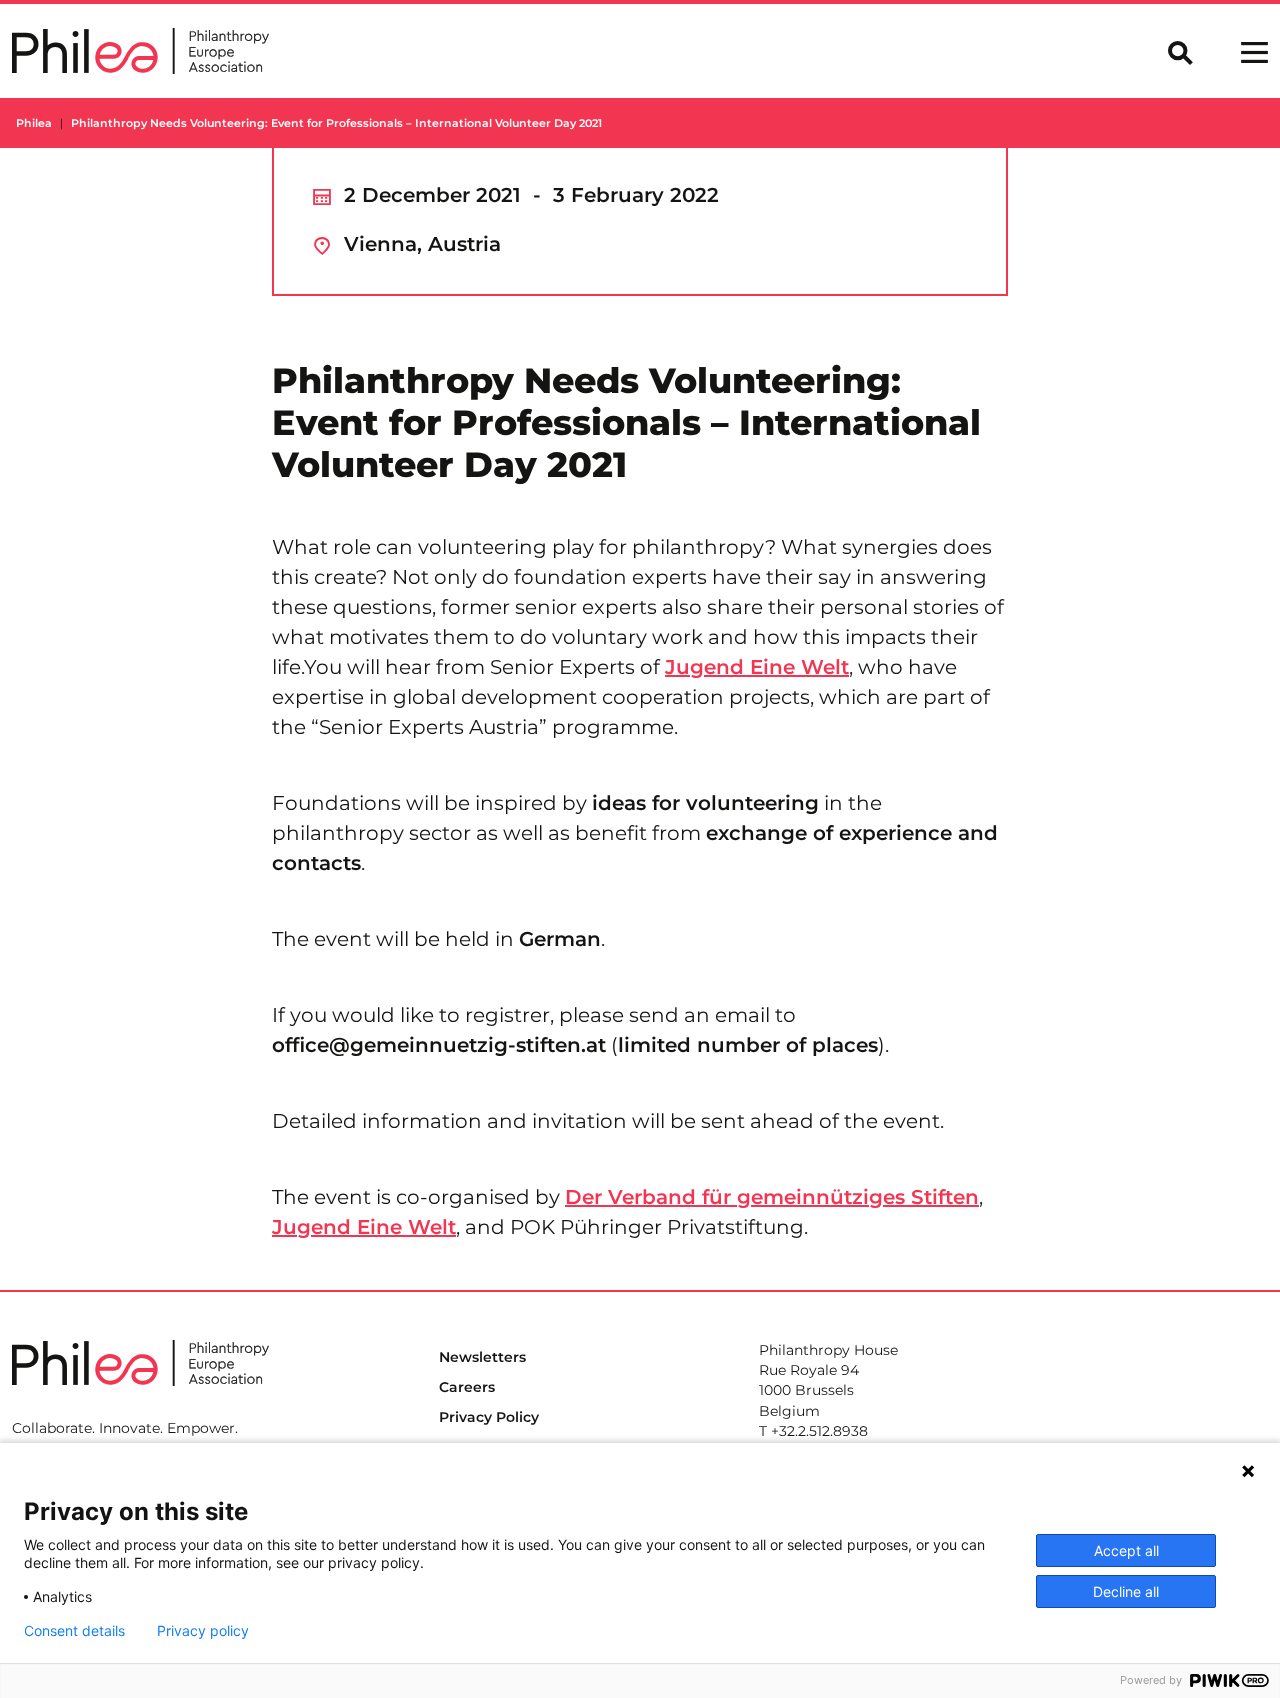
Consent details (74, 1631)
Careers (467, 1387)
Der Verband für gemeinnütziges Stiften (772, 1197)
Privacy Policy (489, 1417)
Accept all (1126, 1550)
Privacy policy (203, 1631)
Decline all (1126, 1591)
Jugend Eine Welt (757, 667)
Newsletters (482, 1357)
